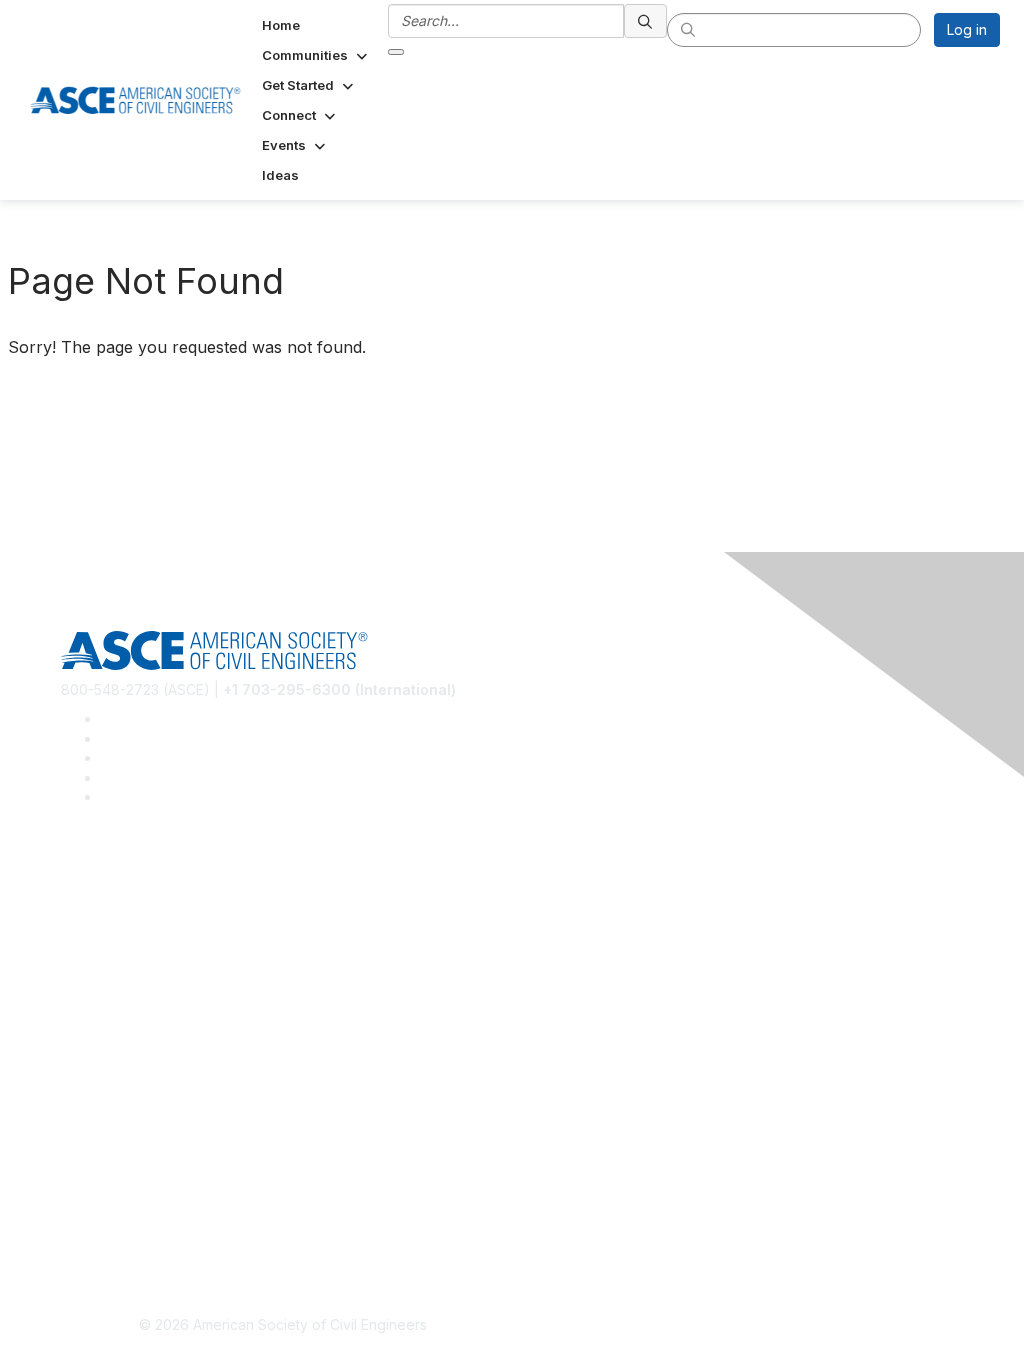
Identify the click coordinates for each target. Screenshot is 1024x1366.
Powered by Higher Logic (741, 1326)
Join (75, 1027)
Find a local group (120, 912)
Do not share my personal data (162, 1231)
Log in (967, 29)
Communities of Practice (140, 882)
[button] (316, 55)
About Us (91, 1172)
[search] (646, 21)
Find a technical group (134, 941)
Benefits (88, 1056)
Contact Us (97, 1086)
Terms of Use (105, 1201)
